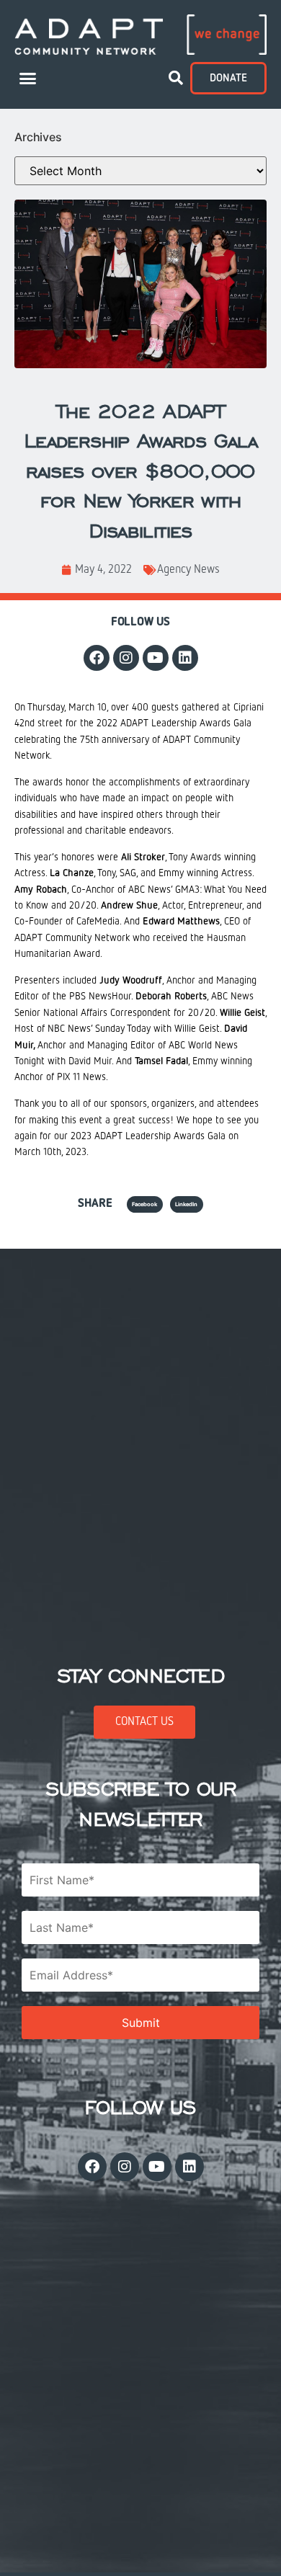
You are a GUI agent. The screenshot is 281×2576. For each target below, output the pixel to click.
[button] (28, 79)
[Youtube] (156, 658)
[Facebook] (97, 658)
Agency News (188, 570)
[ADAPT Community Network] (140, 35)
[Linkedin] (185, 658)
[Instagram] (126, 658)
